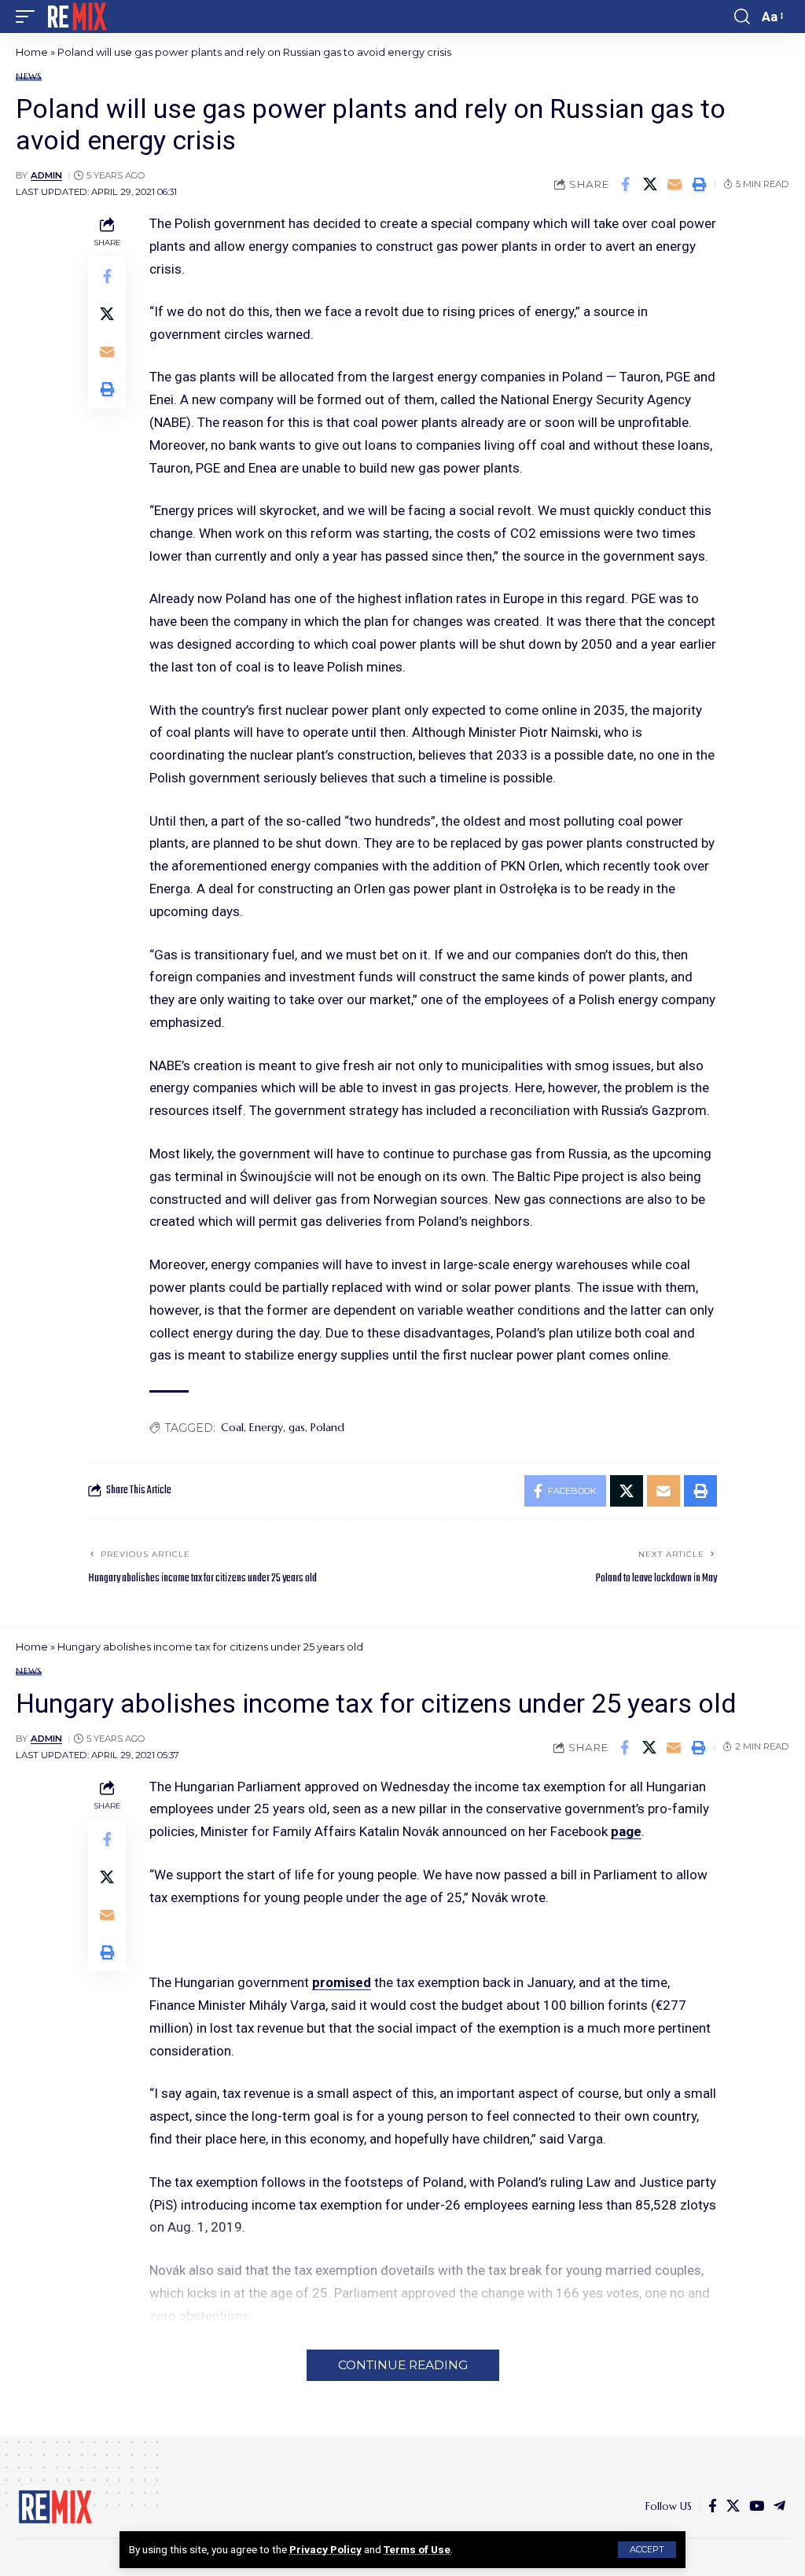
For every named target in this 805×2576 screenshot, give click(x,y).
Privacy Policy (325, 2549)
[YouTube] (757, 2506)
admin (46, 175)
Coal (232, 1427)
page (626, 1831)
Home (32, 52)
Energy (266, 1427)
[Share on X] (650, 184)
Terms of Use (417, 2549)
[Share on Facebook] (626, 184)
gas (297, 1427)
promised (342, 1982)
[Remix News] (76, 17)
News (29, 77)
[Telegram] (779, 2506)
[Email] (675, 184)
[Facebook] (713, 2506)
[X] (733, 2506)
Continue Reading (403, 2365)
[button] (647, 2550)
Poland (327, 1427)
